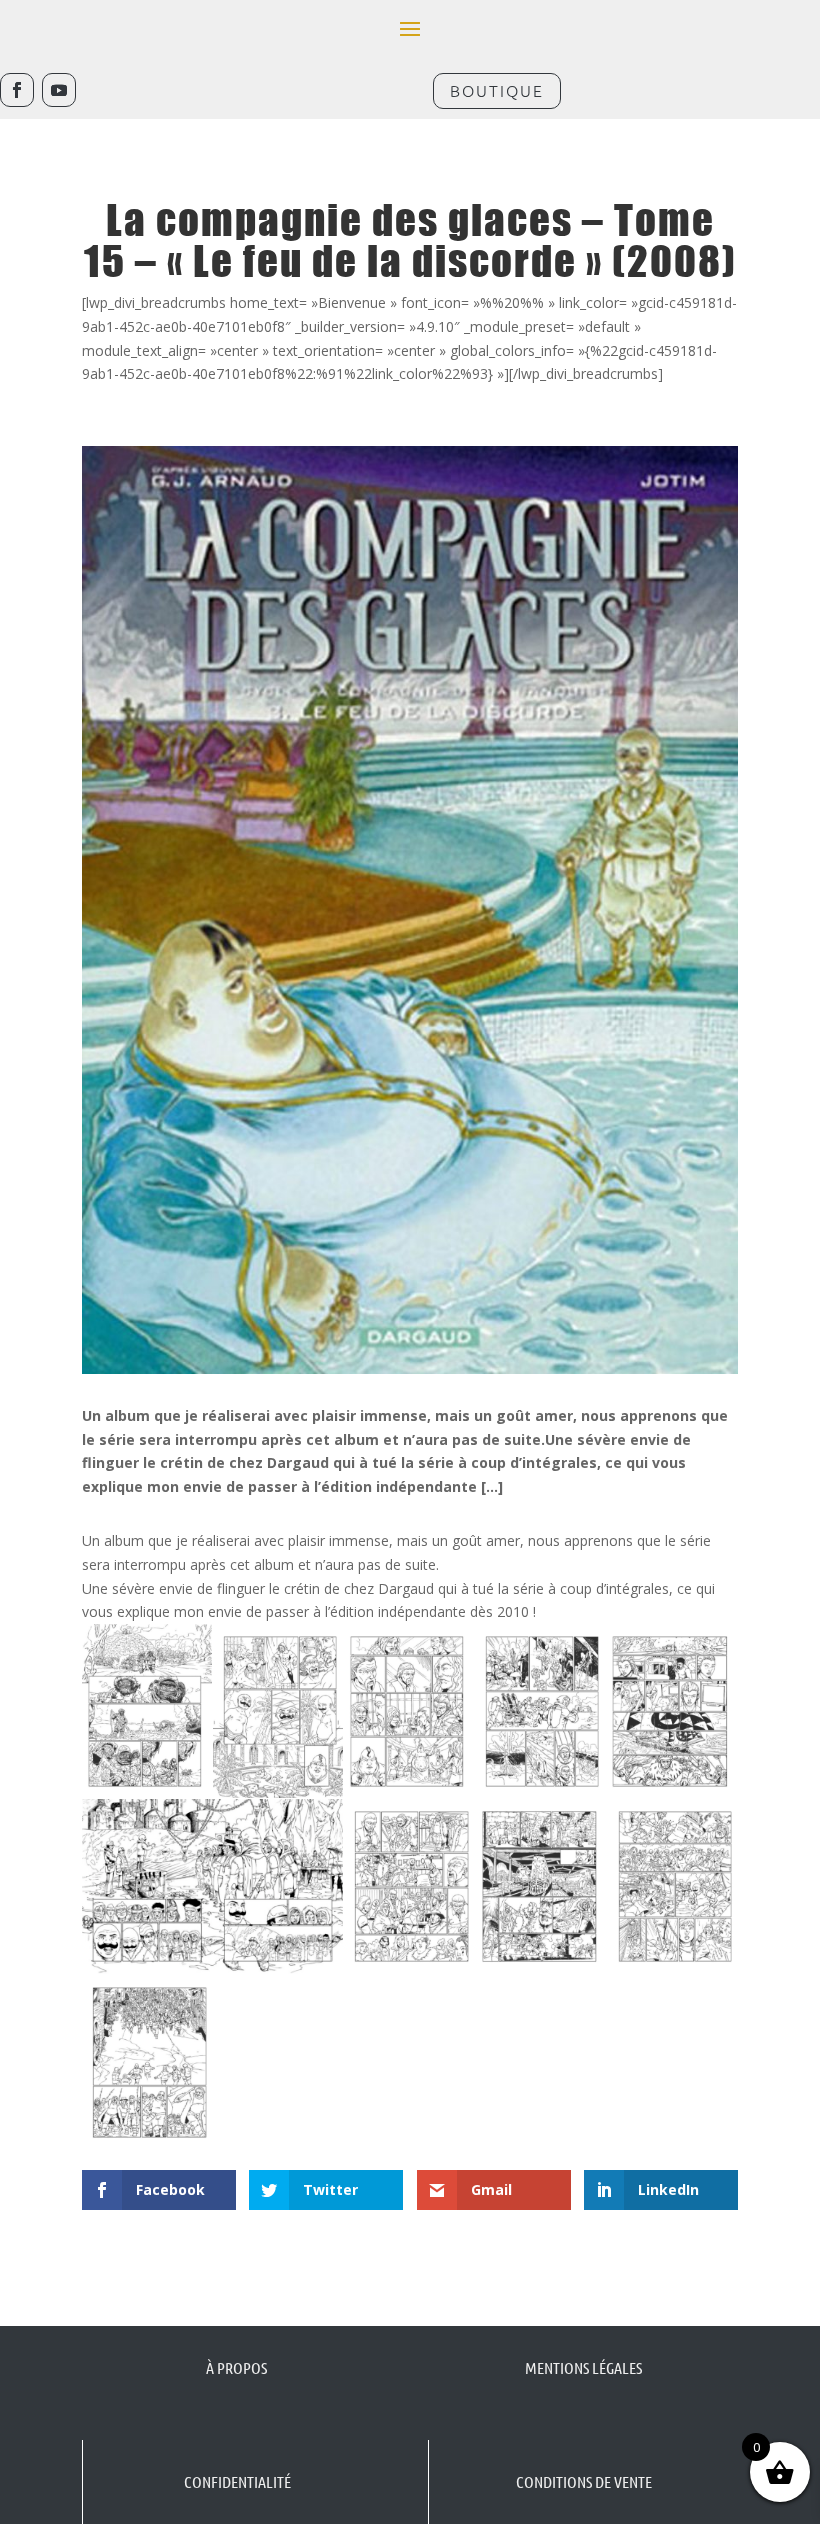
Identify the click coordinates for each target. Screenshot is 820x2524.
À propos (236, 2367)
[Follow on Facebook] (17, 90)
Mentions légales (583, 2367)
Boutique (497, 90)
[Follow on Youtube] (59, 90)
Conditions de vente (584, 2481)
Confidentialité (237, 2481)
